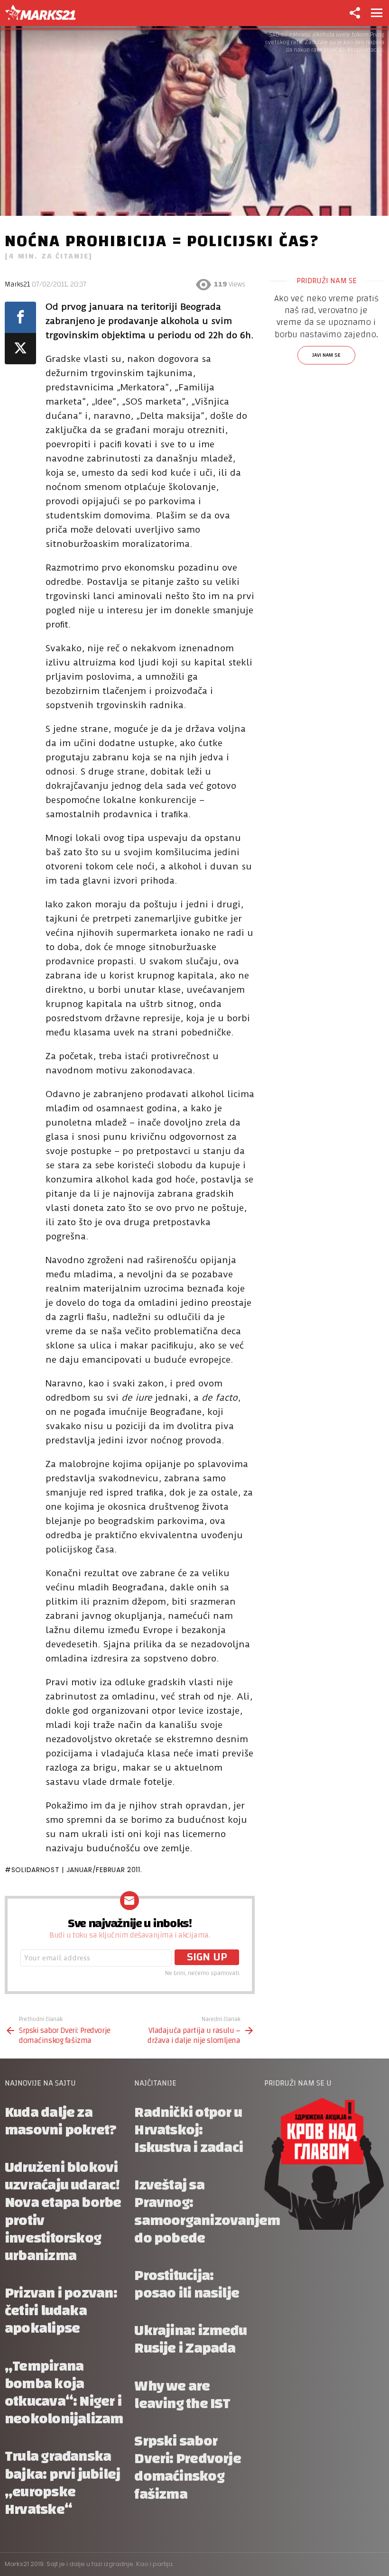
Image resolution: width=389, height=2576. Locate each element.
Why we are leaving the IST (182, 2395)
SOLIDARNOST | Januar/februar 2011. (77, 1870)
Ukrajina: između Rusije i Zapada (190, 2339)
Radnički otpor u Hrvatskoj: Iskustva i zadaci (189, 2130)
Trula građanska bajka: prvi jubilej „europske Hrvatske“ (62, 2483)
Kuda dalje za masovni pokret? (60, 2121)
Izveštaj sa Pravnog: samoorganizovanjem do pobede (207, 2211)
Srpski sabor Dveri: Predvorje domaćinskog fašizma (188, 2468)
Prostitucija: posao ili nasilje (187, 2284)
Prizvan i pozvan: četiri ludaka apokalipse (61, 2311)
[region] (327, 347)
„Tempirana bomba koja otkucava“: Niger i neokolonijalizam (64, 2393)
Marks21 (17, 284)
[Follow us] (354, 13)
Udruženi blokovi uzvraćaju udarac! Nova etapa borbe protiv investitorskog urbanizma (63, 2211)
